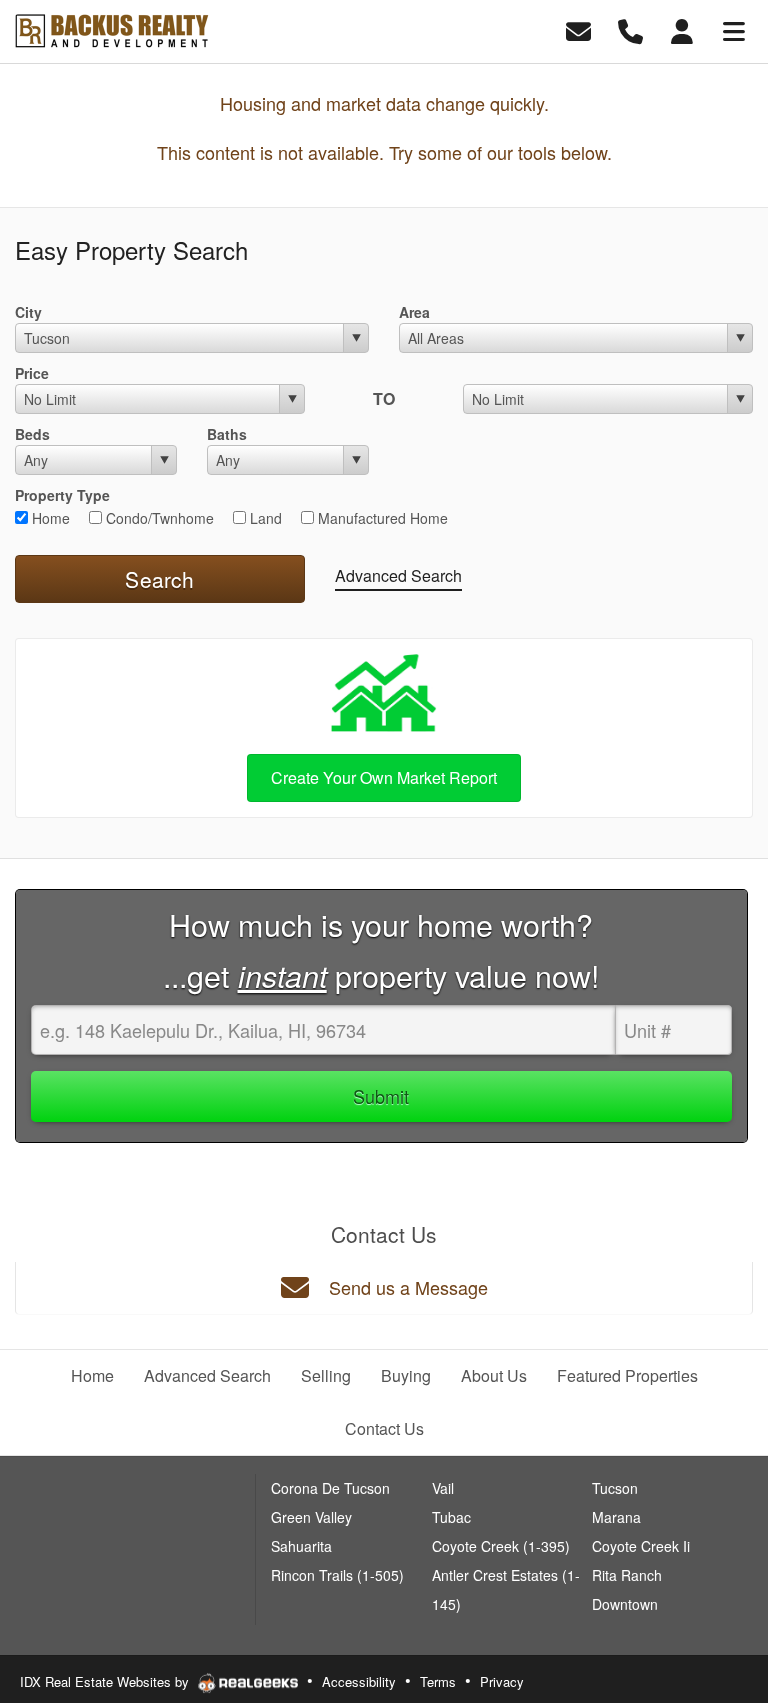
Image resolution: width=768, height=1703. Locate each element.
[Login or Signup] (682, 29)
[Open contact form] (578, 29)
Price (32, 373)
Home (49, 518)
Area (414, 312)
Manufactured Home (381, 518)
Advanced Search (398, 575)
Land (264, 518)
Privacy (502, 1681)
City (28, 312)
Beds (32, 434)
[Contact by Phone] (630, 29)
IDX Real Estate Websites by (106, 1681)
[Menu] (734, 29)
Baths (227, 434)
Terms (438, 1681)
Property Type (62, 495)
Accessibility (359, 1681)
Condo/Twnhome (158, 518)
